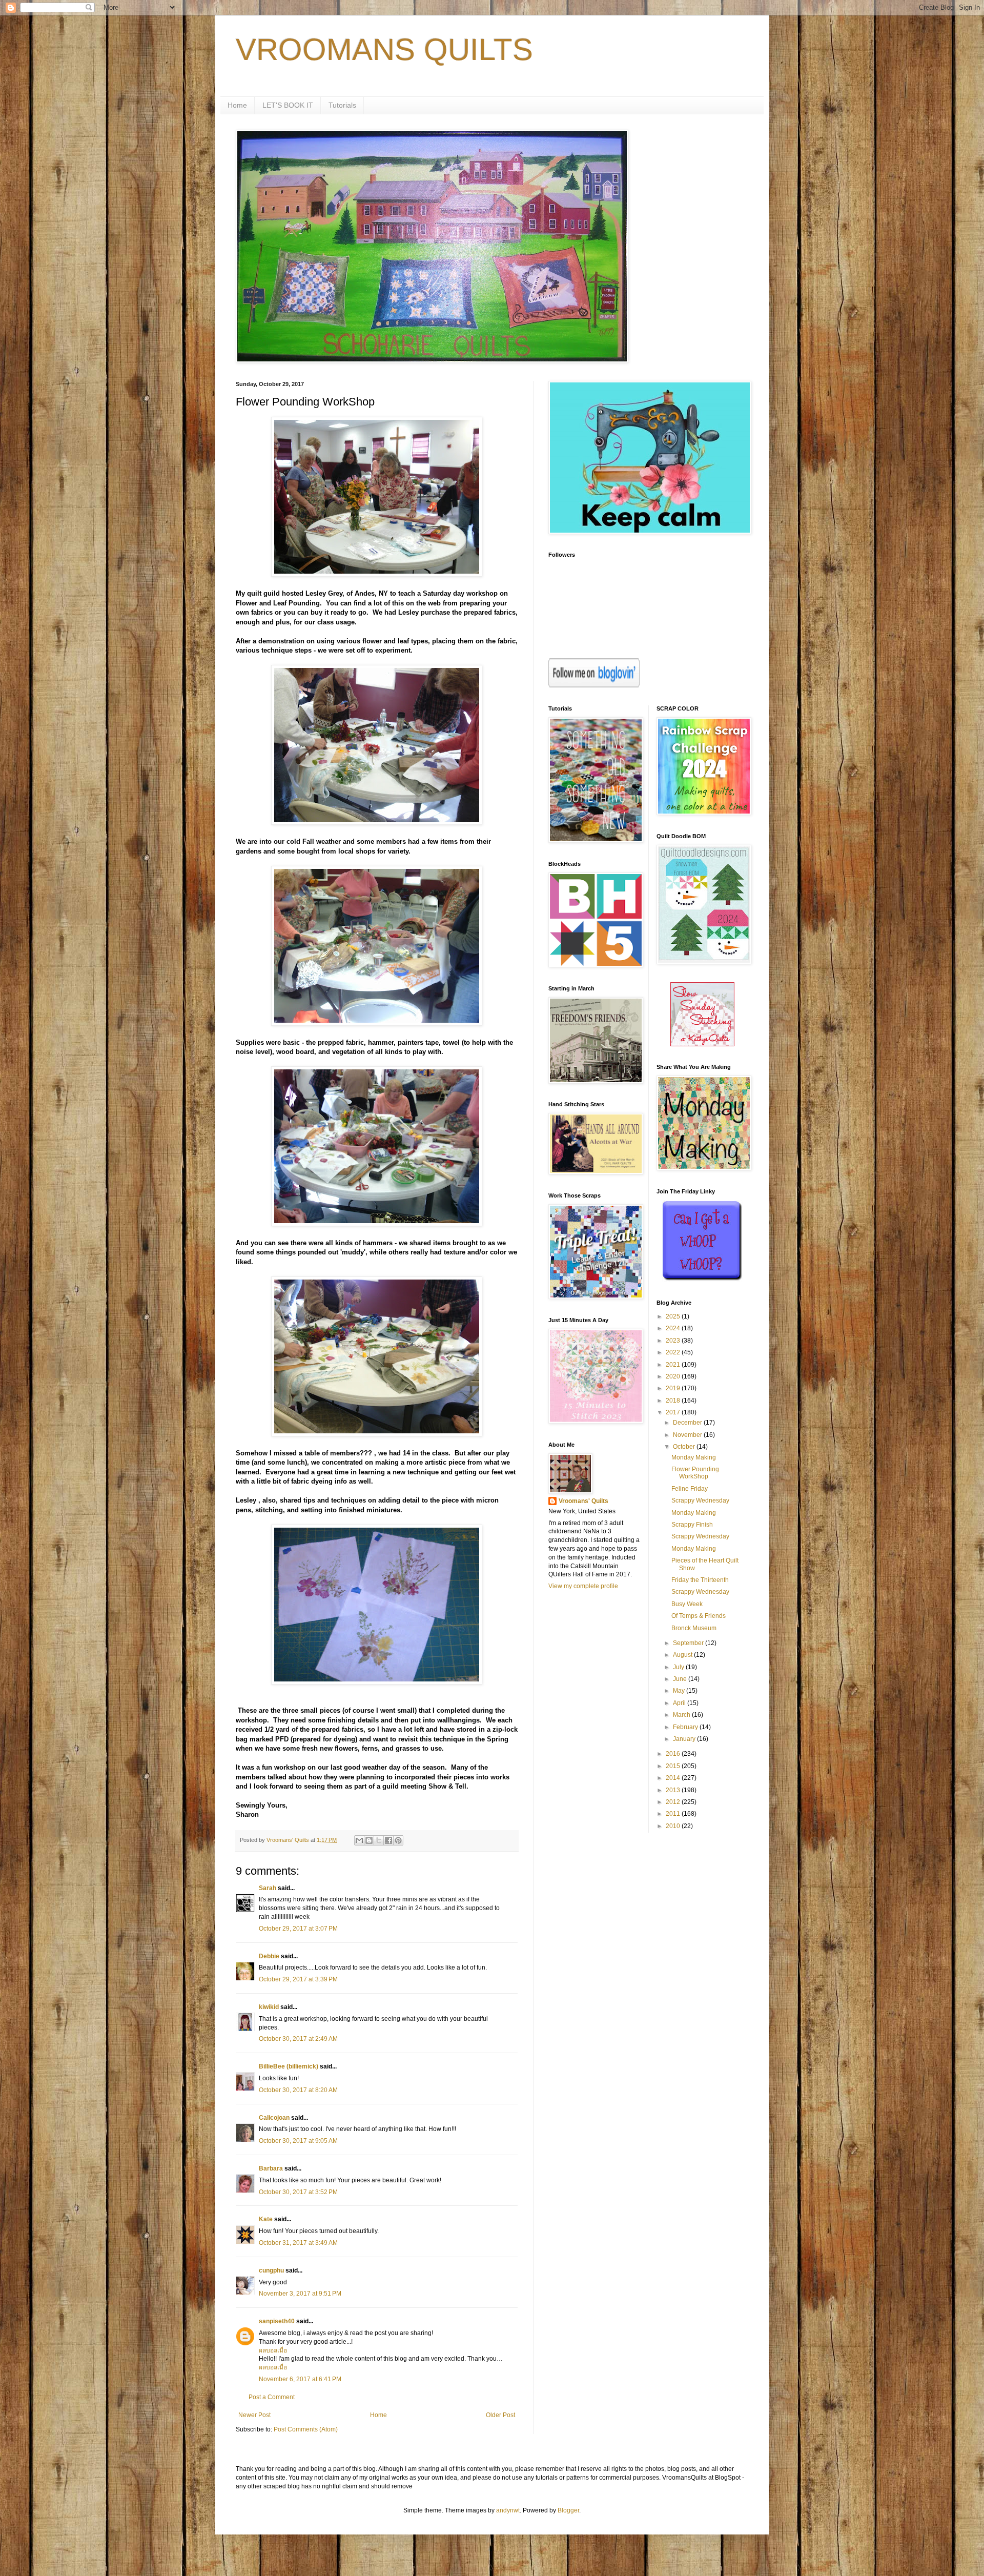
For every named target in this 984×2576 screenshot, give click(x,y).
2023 (674, 1341)
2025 (674, 1316)
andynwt (508, 2510)
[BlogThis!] (369, 1840)
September (689, 1643)
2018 (674, 1401)
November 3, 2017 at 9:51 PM (300, 2294)
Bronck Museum (694, 1628)
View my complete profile (583, 1586)
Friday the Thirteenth (700, 1580)
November (688, 1435)
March (682, 1715)
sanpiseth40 (277, 2321)
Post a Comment (272, 2397)
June (681, 1679)
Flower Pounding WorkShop (695, 1473)
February (686, 1727)
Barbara (271, 2168)
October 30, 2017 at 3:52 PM (298, 2192)
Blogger (568, 2510)
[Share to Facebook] (388, 1840)
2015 (674, 1766)
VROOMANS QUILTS (384, 49)
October (685, 1447)
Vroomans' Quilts (583, 1501)
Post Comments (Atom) (306, 2429)
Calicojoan (274, 2118)
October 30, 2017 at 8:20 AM (298, 2090)
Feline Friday (690, 1489)
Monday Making (694, 1457)
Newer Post (254, 2415)
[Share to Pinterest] (398, 1840)
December (688, 1423)
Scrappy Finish (692, 1525)
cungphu (271, 2270)
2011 (674, 1814)
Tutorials (342, 105)
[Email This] (359, 1840)
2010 (674, 1826)
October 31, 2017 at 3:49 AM (298, 2243)
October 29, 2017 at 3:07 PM (298, 1929)
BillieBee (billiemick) (289, 2066)
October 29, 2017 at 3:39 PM (298, 1979)
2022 (674, 1352)
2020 (674, 1376)
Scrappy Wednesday (700, 1500)
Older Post (500, 2415)
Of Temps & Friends (699, 1616)
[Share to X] (379, 1840)
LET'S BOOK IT (288, 105)
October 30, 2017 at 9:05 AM (298, 2141)
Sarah (268, 1888)
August (683, 1655)
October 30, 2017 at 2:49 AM (298, 2039)
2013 (674, 1790)
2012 (674, 1802)
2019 (674, 1388)
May (680, 1691)
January (685, 1739)
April (680, 1703)
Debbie (269, 1956)
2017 (674, 1412)
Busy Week (687, 1604)
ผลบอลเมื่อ (273, 2350)
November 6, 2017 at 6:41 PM (300, 2379)
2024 (674, 1328)
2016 (674, 1754)
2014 (674, 1778)
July (679, 1667)
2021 (674, 1365)
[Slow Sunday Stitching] (702, 1044)
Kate (266, 2219)
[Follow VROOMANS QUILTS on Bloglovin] (594, 685)
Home (237, 105)
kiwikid (269, 2007)
